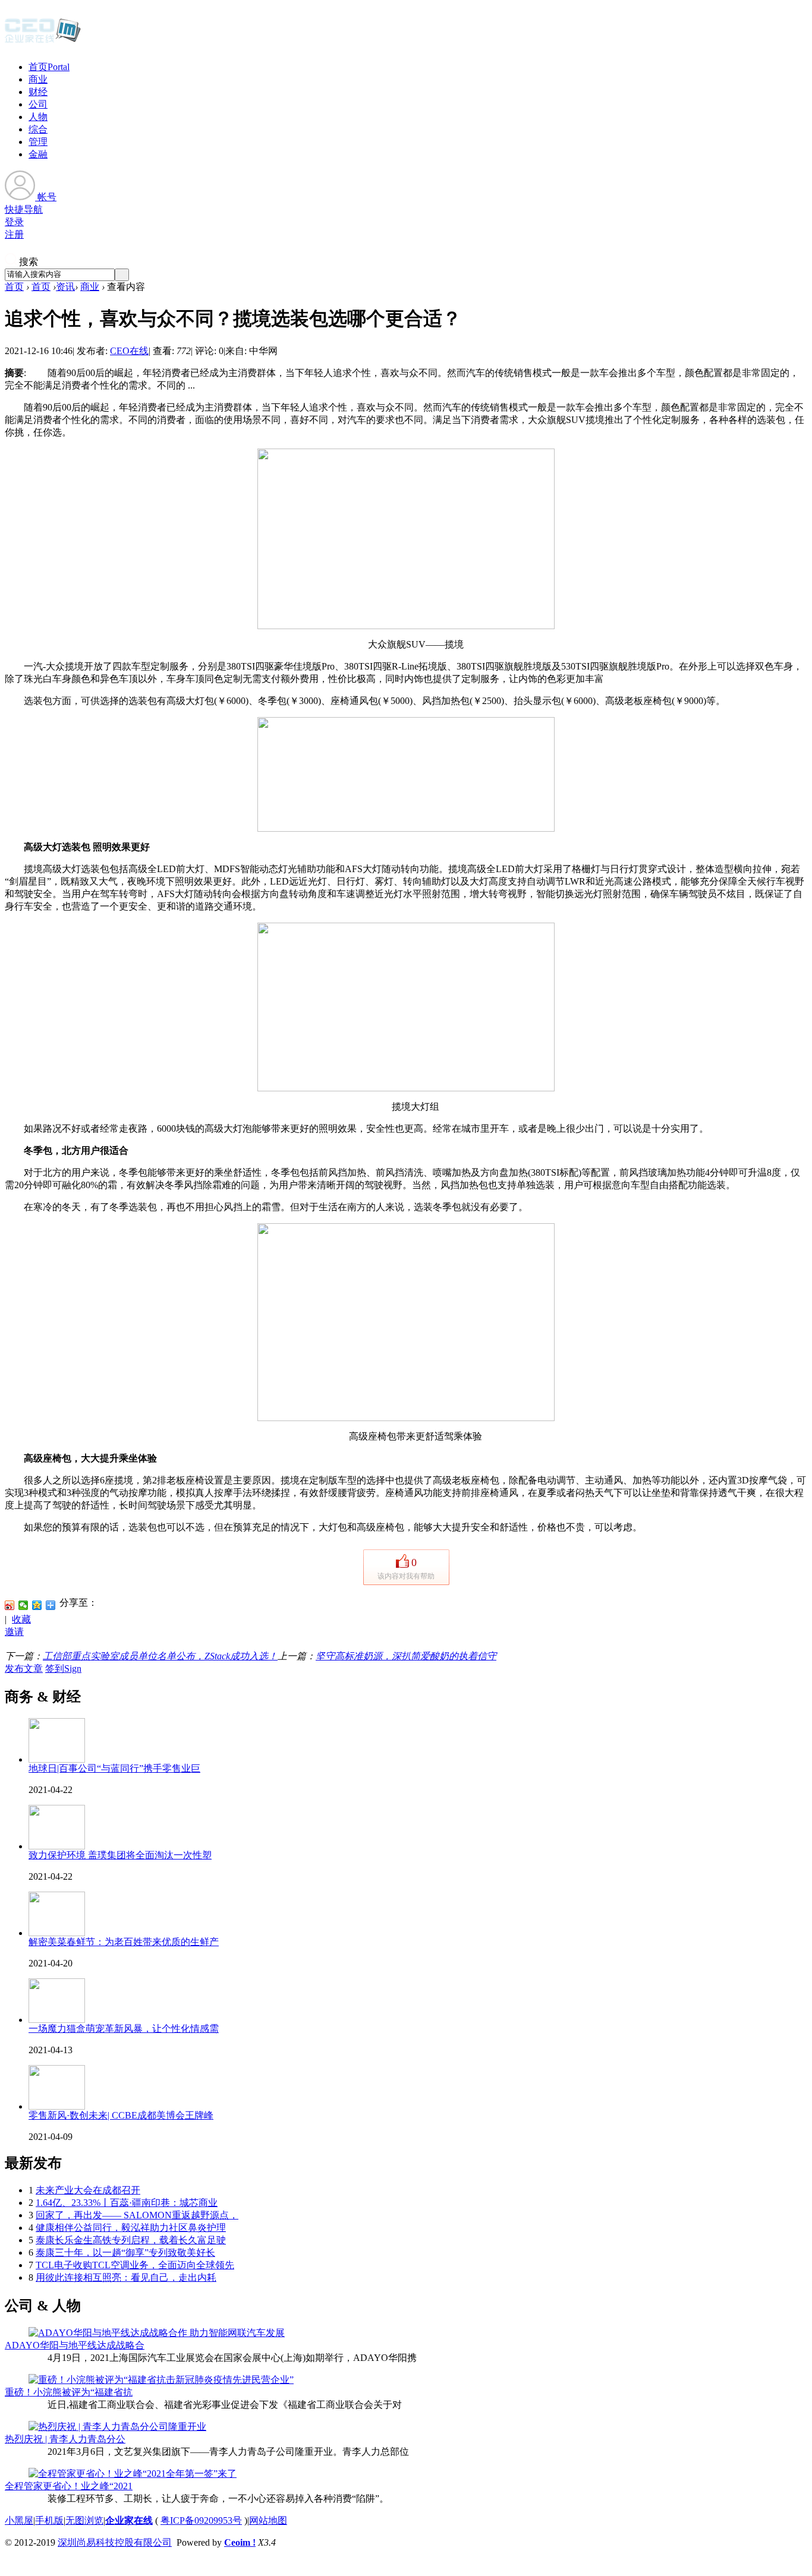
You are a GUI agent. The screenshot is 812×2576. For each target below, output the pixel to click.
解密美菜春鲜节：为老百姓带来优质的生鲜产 (124, 1942)
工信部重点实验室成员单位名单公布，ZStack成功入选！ (160, 1656)
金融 (38, 154)
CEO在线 (129, 351)
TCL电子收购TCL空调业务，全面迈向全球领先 (135, 2265)
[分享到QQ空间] (37, 1605)
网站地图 (268, 2520)
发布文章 (24, 1669)
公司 (38, 104)
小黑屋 (19, 2520)
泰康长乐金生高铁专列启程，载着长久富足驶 (131, 2240)
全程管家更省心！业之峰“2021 (69, 2486)
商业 (38, 79)
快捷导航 (24, 209)
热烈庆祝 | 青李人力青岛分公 (65, 2439)
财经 (38, 92)
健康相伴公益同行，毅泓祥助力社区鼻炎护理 (131, 2228)
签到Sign (63, 1669)
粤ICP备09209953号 (201, 2520)
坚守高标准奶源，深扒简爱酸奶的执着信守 (406, 1656)
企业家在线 (129, 2520)
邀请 (14, 1632)
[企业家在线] (43, 42)
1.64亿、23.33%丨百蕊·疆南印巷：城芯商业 (127, 2203)
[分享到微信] (23, 1605)
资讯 (65, 287)
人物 (38, 117)
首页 (49, 67)
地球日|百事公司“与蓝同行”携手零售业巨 (114, 1768)
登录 (14, 222)
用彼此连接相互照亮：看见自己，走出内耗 (126, 2277)
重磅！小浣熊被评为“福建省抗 (69, 2392)
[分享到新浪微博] (10, 1605)
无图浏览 (84, 2520)
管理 (38, 142)
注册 (14, 234)
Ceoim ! (240, 2542)
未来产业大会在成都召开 (88, 2190)
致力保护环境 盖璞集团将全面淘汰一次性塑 (120, 1855)
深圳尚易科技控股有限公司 (115, 2542)
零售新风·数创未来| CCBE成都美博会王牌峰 (121, 2115)
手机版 (49, 2520)
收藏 (21, 1619)
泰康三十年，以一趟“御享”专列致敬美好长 (125, 2253)
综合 (38, 129)
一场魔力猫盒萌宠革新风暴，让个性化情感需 (124, 2029)
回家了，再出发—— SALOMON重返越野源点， (137, 2215)
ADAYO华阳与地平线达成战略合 (75, 2345)
